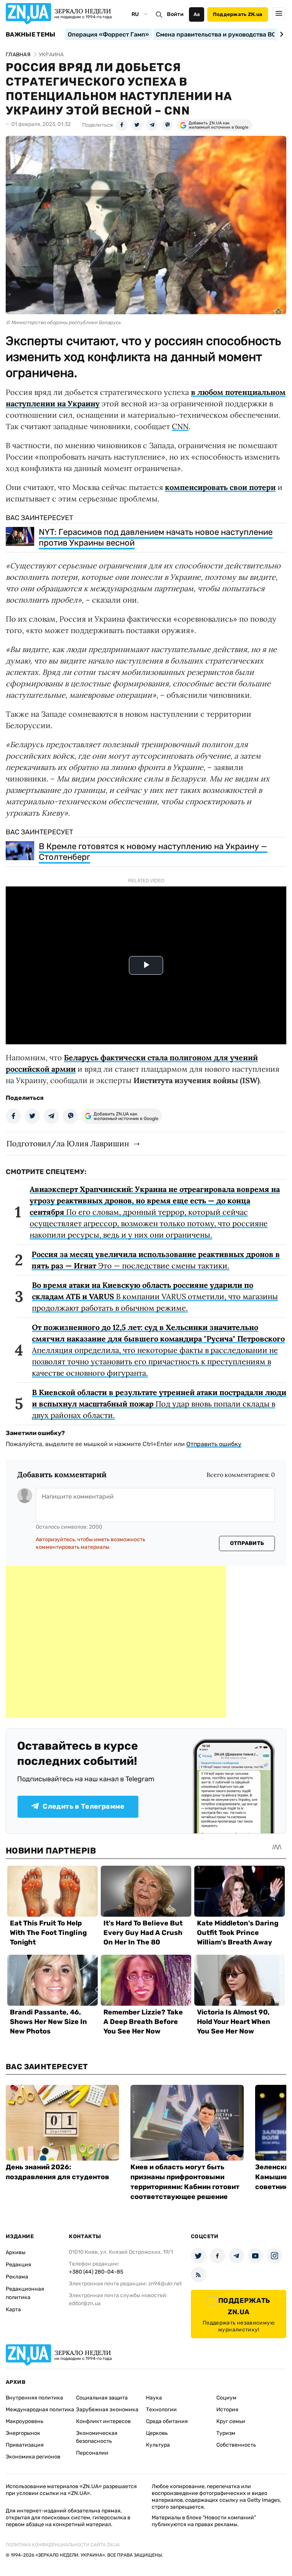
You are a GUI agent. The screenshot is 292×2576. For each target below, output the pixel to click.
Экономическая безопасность (97, 2437)
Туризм (226, 2433)
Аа (197, 14)
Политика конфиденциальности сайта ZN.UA (63, 2545)
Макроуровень (25, 2421)
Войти (175, 14)
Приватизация (25, 2445)
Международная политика (40, 2410)
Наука (154, 2398)
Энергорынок (23, 2433)
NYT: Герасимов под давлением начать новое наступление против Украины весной (156, 537)
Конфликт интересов (103, 2421)
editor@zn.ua (85, 2303)
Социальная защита (102, 2398)
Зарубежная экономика (107, 2410)
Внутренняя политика (34, 2398)
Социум (226, 2398)
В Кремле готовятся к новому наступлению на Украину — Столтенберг (153, 852)
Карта (13, 2309)
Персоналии (92, 2453)
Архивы (16, 2252)
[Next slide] (280, 34)
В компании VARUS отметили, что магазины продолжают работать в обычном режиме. (155, 1296)
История (227, 2410)
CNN (180, 426)
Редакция (18, 2265)
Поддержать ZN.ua (238, 14)
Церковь (157, 2433)
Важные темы (31, 35)
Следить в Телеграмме (83, 1806)
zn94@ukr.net (165, 2284)
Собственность (236, 2445)
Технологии (161, 2410)
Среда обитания (167, 2421)
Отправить (247, 1543)
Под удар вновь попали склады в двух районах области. (159, 1404)
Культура (158, 2445)
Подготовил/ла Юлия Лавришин (68, 1143)
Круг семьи (231, 2421)
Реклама (17, 2277)
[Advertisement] (116, 1642)
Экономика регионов (33, 2457)
